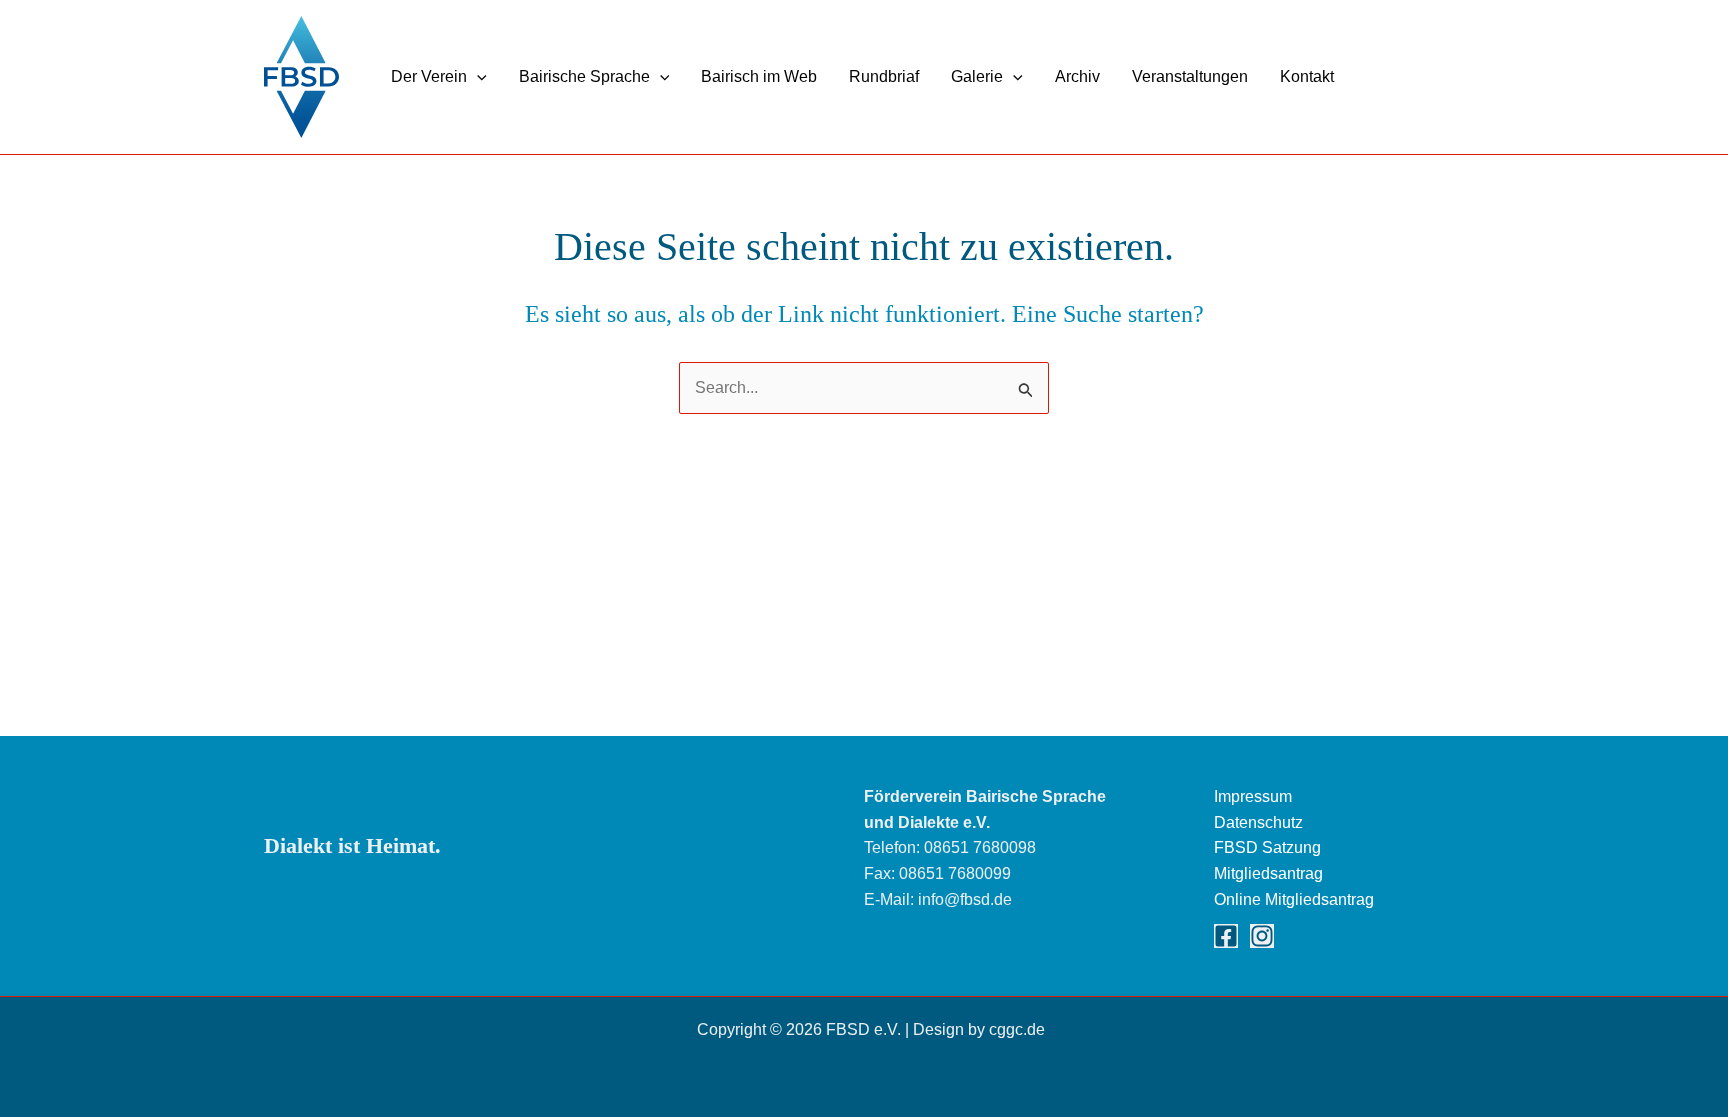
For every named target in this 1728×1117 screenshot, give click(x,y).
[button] (477, 76)
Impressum (1253, 796)
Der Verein (429, 76)
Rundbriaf (884, 76)
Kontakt (1307, 76)
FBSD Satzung (1267, 847)
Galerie (977, 76)
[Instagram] (1262, 936)
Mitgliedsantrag (1268, 873)
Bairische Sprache (584, 76)
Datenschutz (1258, 822)
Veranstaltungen (1190, 76)
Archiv (1077, 76)
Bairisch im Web (759, 76)
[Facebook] (1226, 936)
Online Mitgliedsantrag (1294, 899)
